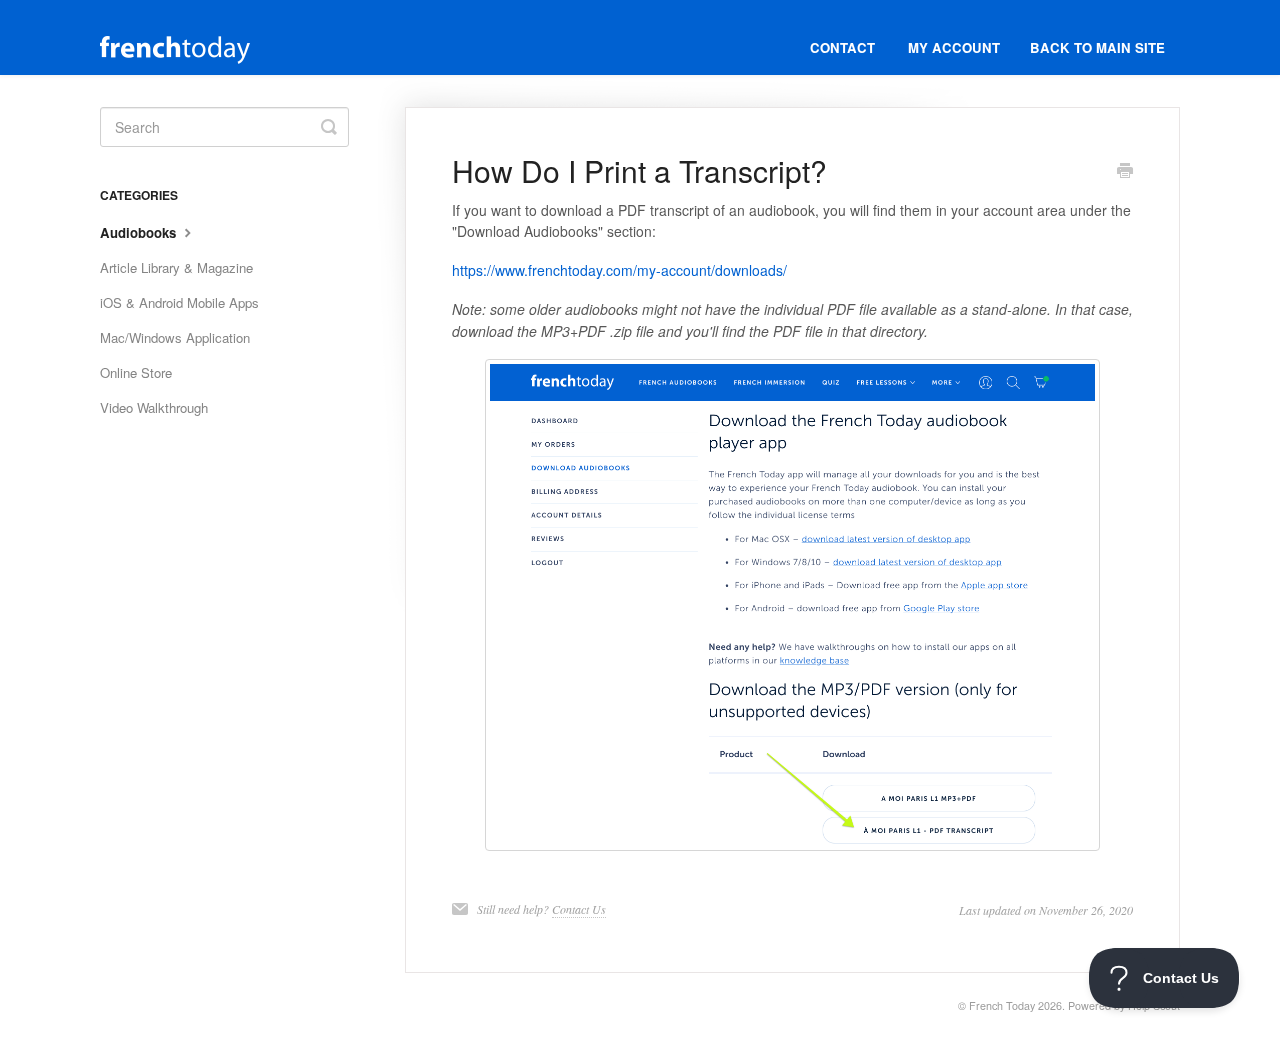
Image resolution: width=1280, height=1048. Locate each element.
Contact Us (579, 909)
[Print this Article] (1125, 172)
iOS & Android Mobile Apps (179, 302)
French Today (1002, 1005)
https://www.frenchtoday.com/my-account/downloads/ (619, 270)
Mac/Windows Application (175, 337)
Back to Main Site (1097, 47)
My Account (954, 47)
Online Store (136, 372)
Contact (842, 47)
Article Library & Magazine (176, 267)
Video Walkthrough (154, 407)
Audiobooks (140, 232)
